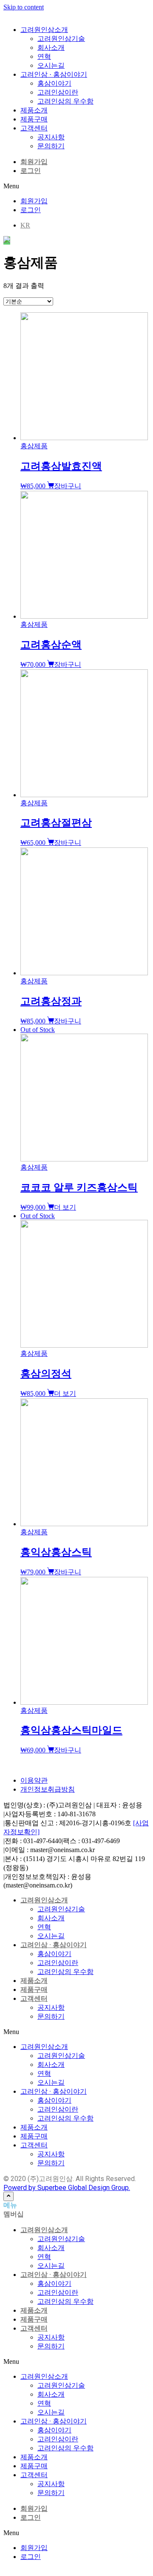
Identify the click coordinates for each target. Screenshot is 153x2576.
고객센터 (34, 1998)
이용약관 (34, 1780)
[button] (76, 186)
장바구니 (68, 486)
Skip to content (24, 7)
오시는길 (51, 1936)
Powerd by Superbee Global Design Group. (67, 2188)
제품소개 (34, 1981)
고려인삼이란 (58, 1963)
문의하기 (51, 2016)
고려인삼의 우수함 (65, 1972)
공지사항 (51, 2007)
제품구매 (34, 1990)
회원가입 (34, 162)
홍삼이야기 (54, 1954)
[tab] (76, 2206)
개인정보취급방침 (48, 1789)
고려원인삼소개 (44, 1900)
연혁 (44, 1927)
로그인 (31, 171)
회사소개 (51, 1918)
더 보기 (65, 1207)
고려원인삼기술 (61, 1909)
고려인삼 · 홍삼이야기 (54, 1945)
